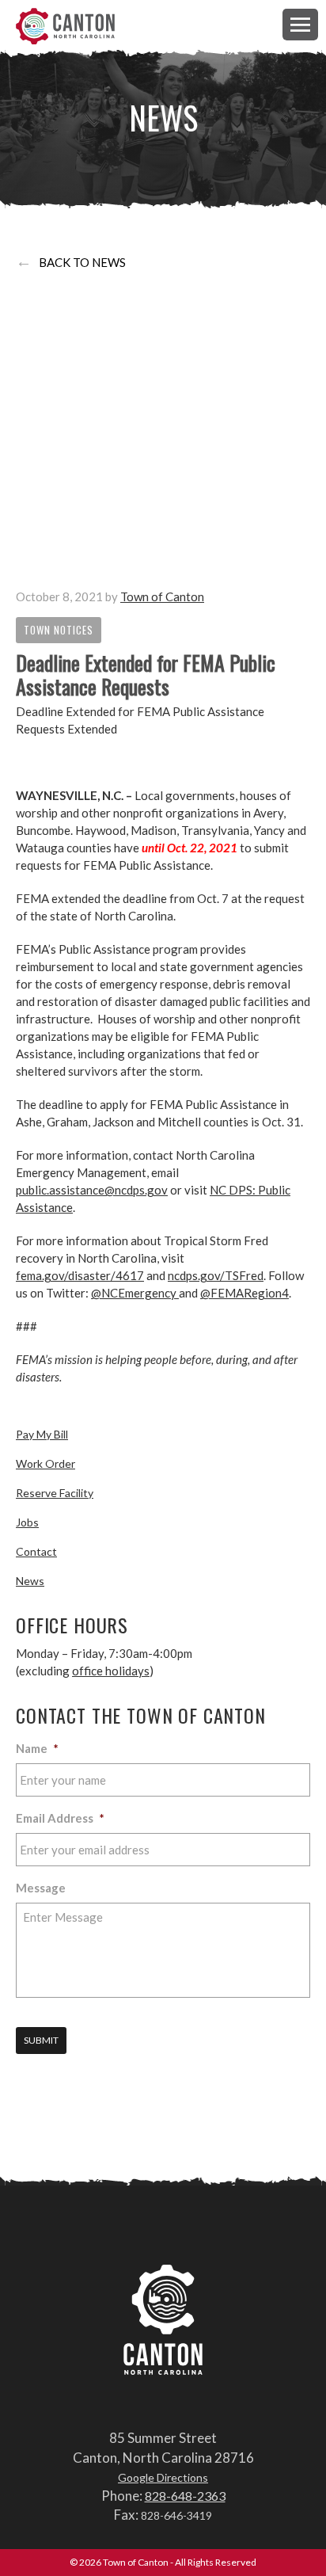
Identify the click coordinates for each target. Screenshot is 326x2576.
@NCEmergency (135, 1293)
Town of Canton (65, 27)
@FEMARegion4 (244, 1293)
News (30, 1581)
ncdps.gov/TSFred (216, 1275)
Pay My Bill (42, 1434)
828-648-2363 (185, 2496)
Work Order (45, 1463)
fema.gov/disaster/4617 (80, 1275)
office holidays (111, 1671)
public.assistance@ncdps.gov (92, 1190)
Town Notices (59, 630)
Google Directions (163, 2477)
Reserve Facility (55, 1493)
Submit (41, 2040)
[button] (300, 24)
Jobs (27, 1522)
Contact (36, 1551)
